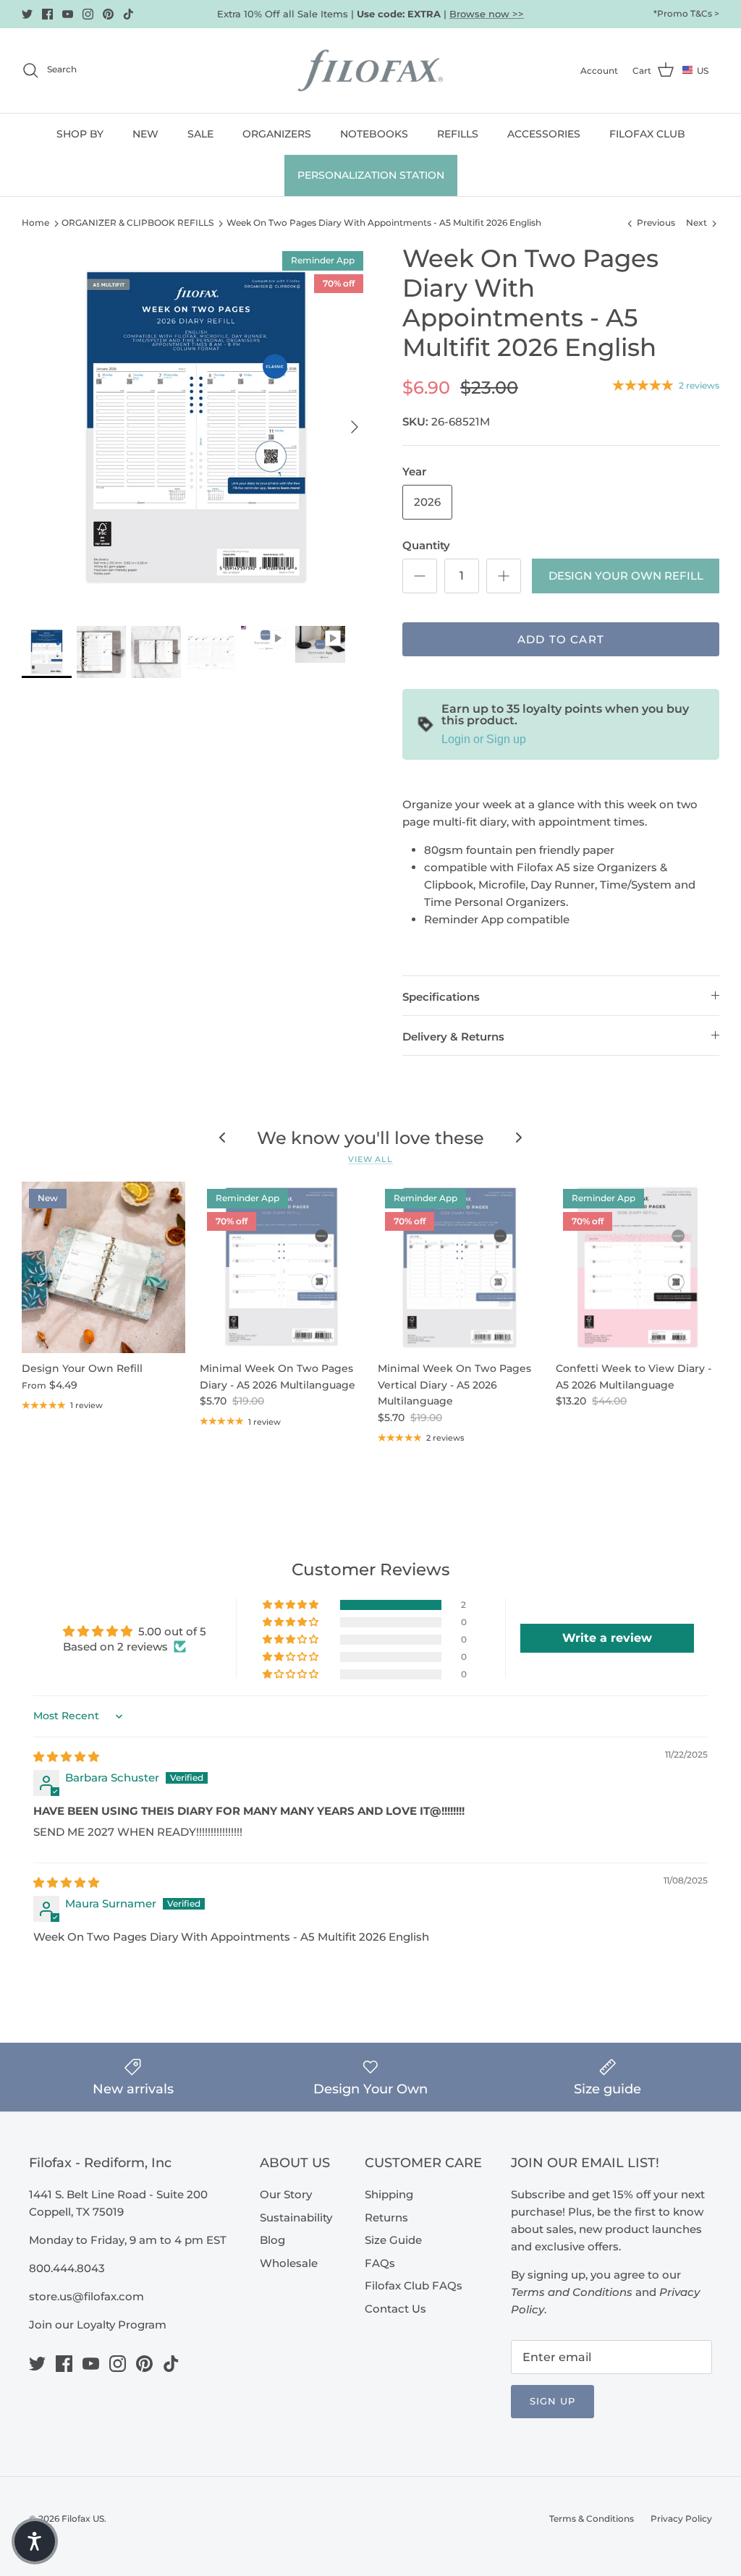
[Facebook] (47, 14)
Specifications (441, 997)
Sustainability (296, 2217)
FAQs (380, 2263)
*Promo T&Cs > (686, 13)
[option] (196, 427)
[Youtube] (68, 14)
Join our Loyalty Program (98, 2325)
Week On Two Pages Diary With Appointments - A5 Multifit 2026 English (384, 223)
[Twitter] (27, 14)
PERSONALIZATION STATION (371, 175)
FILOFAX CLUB (647, 134)
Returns (386, 2217)
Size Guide (393, 2240)
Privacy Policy (681, 2518)
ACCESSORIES (544, 134)
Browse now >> (487, 14)
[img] (66, 1757)
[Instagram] (88, 14)
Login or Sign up (484, 739)
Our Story (286, 2194)
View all (370, 1159)
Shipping (389, 2194)
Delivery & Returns (453, 1037)
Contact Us (395, 2309)
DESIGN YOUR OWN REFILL (626, 576)
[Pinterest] (108, 14)
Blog (272, 2240)
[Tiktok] (128, 14)
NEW (145, 134)
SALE (200, 134)
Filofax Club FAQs (414, 2285)
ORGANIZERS (277, 134)
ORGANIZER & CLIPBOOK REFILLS (137, 223)
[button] (292, 1605)
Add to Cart (561, 639)
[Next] (355, 427)
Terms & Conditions (592, 2518)
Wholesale (289, 2263)
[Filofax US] (370, 71)
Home (35, 223)
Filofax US (83, 2518)
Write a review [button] (607, 1638)
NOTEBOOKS (374, 134)
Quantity (426, 545)
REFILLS (458, 134)
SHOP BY (80, 134)
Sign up (552, 2401)
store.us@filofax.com (86, 2296)
